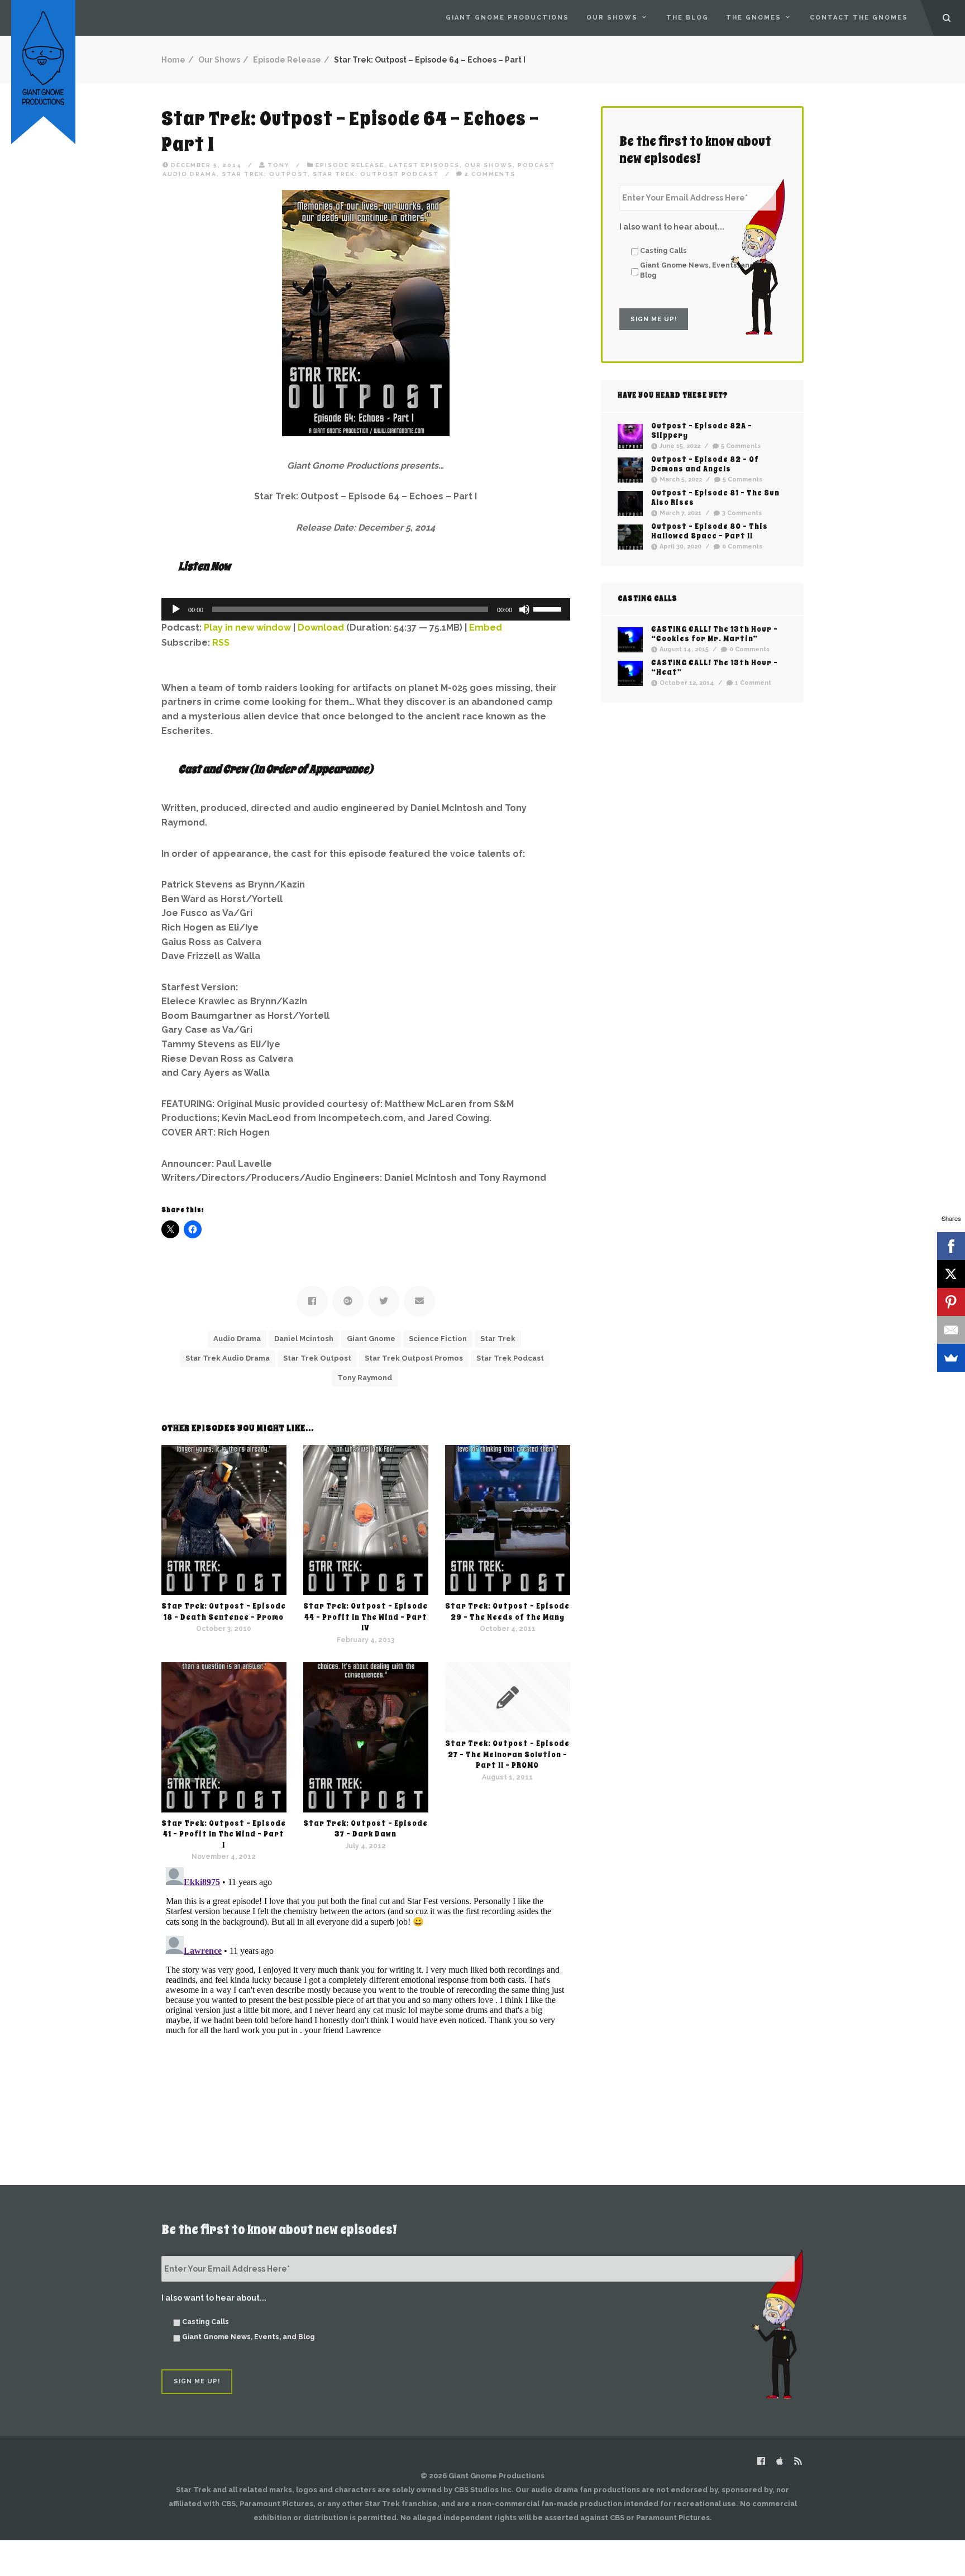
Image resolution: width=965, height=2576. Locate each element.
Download (321, 628)
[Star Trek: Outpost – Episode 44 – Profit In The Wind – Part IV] (366, 1520)
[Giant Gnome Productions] (43, 57)
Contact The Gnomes (859, 18)
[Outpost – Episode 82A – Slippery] (630, 437)
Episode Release (287, 60)
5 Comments (741, 447)
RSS (221, 643)
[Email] (951, 1330)
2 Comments (490, 174)
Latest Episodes (424, 165)
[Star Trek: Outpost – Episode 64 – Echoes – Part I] (366, 313)
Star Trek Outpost (317, 1358)
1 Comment (753, 683)
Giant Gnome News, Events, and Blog (697, 270)
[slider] (549, 608)
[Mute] (524, 609)
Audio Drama (237, 1339)
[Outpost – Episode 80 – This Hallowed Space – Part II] (630, 537)
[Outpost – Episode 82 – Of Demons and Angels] (630, 470)
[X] (951, 1274)
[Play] (176, 609)
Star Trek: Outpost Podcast (376, 174)
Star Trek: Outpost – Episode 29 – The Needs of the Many (507, 1612)
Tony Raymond (365, 1378)
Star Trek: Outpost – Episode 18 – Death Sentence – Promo (224, 1612)
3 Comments (742, 514)
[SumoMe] (951, 1358)
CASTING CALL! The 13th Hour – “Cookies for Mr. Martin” (715, 634)
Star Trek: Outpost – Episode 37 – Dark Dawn (366, 1829)
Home (173, 60)
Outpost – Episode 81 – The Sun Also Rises (715, 498)
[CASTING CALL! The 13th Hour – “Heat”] (630, 673)
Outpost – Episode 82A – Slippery (702, 431)
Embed (486, 628)
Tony (279, 165)
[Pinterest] (951, 1302)
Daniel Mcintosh (304, 1339)
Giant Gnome (371, 1339)
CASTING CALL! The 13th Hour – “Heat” (715, 667)
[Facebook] (951, 1246)
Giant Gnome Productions (507, 18)
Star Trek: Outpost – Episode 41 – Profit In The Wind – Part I (224, 1834)
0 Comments (742, 547)
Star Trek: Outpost (265, 174)
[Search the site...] (947, 18)
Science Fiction (438, 1339)
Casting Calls (663, 251)
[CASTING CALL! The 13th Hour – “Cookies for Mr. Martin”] (630, 640)
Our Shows (612, 18)
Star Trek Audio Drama (228, 1358)
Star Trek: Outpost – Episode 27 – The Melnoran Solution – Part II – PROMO (507, 1754)
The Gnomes (754, 18)
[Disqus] (366, 2002)
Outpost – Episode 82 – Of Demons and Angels (705, 464)
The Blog (687, 18)
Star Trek (498, 1339)
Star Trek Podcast (510, 1358)
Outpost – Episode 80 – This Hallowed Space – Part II (710, 531)
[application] (366, 609)
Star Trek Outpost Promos (414, 1358)
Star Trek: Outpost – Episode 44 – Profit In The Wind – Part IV (366, 1617)
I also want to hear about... (672, 227)
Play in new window (247, 628)
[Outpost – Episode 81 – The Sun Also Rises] (630, 504)
